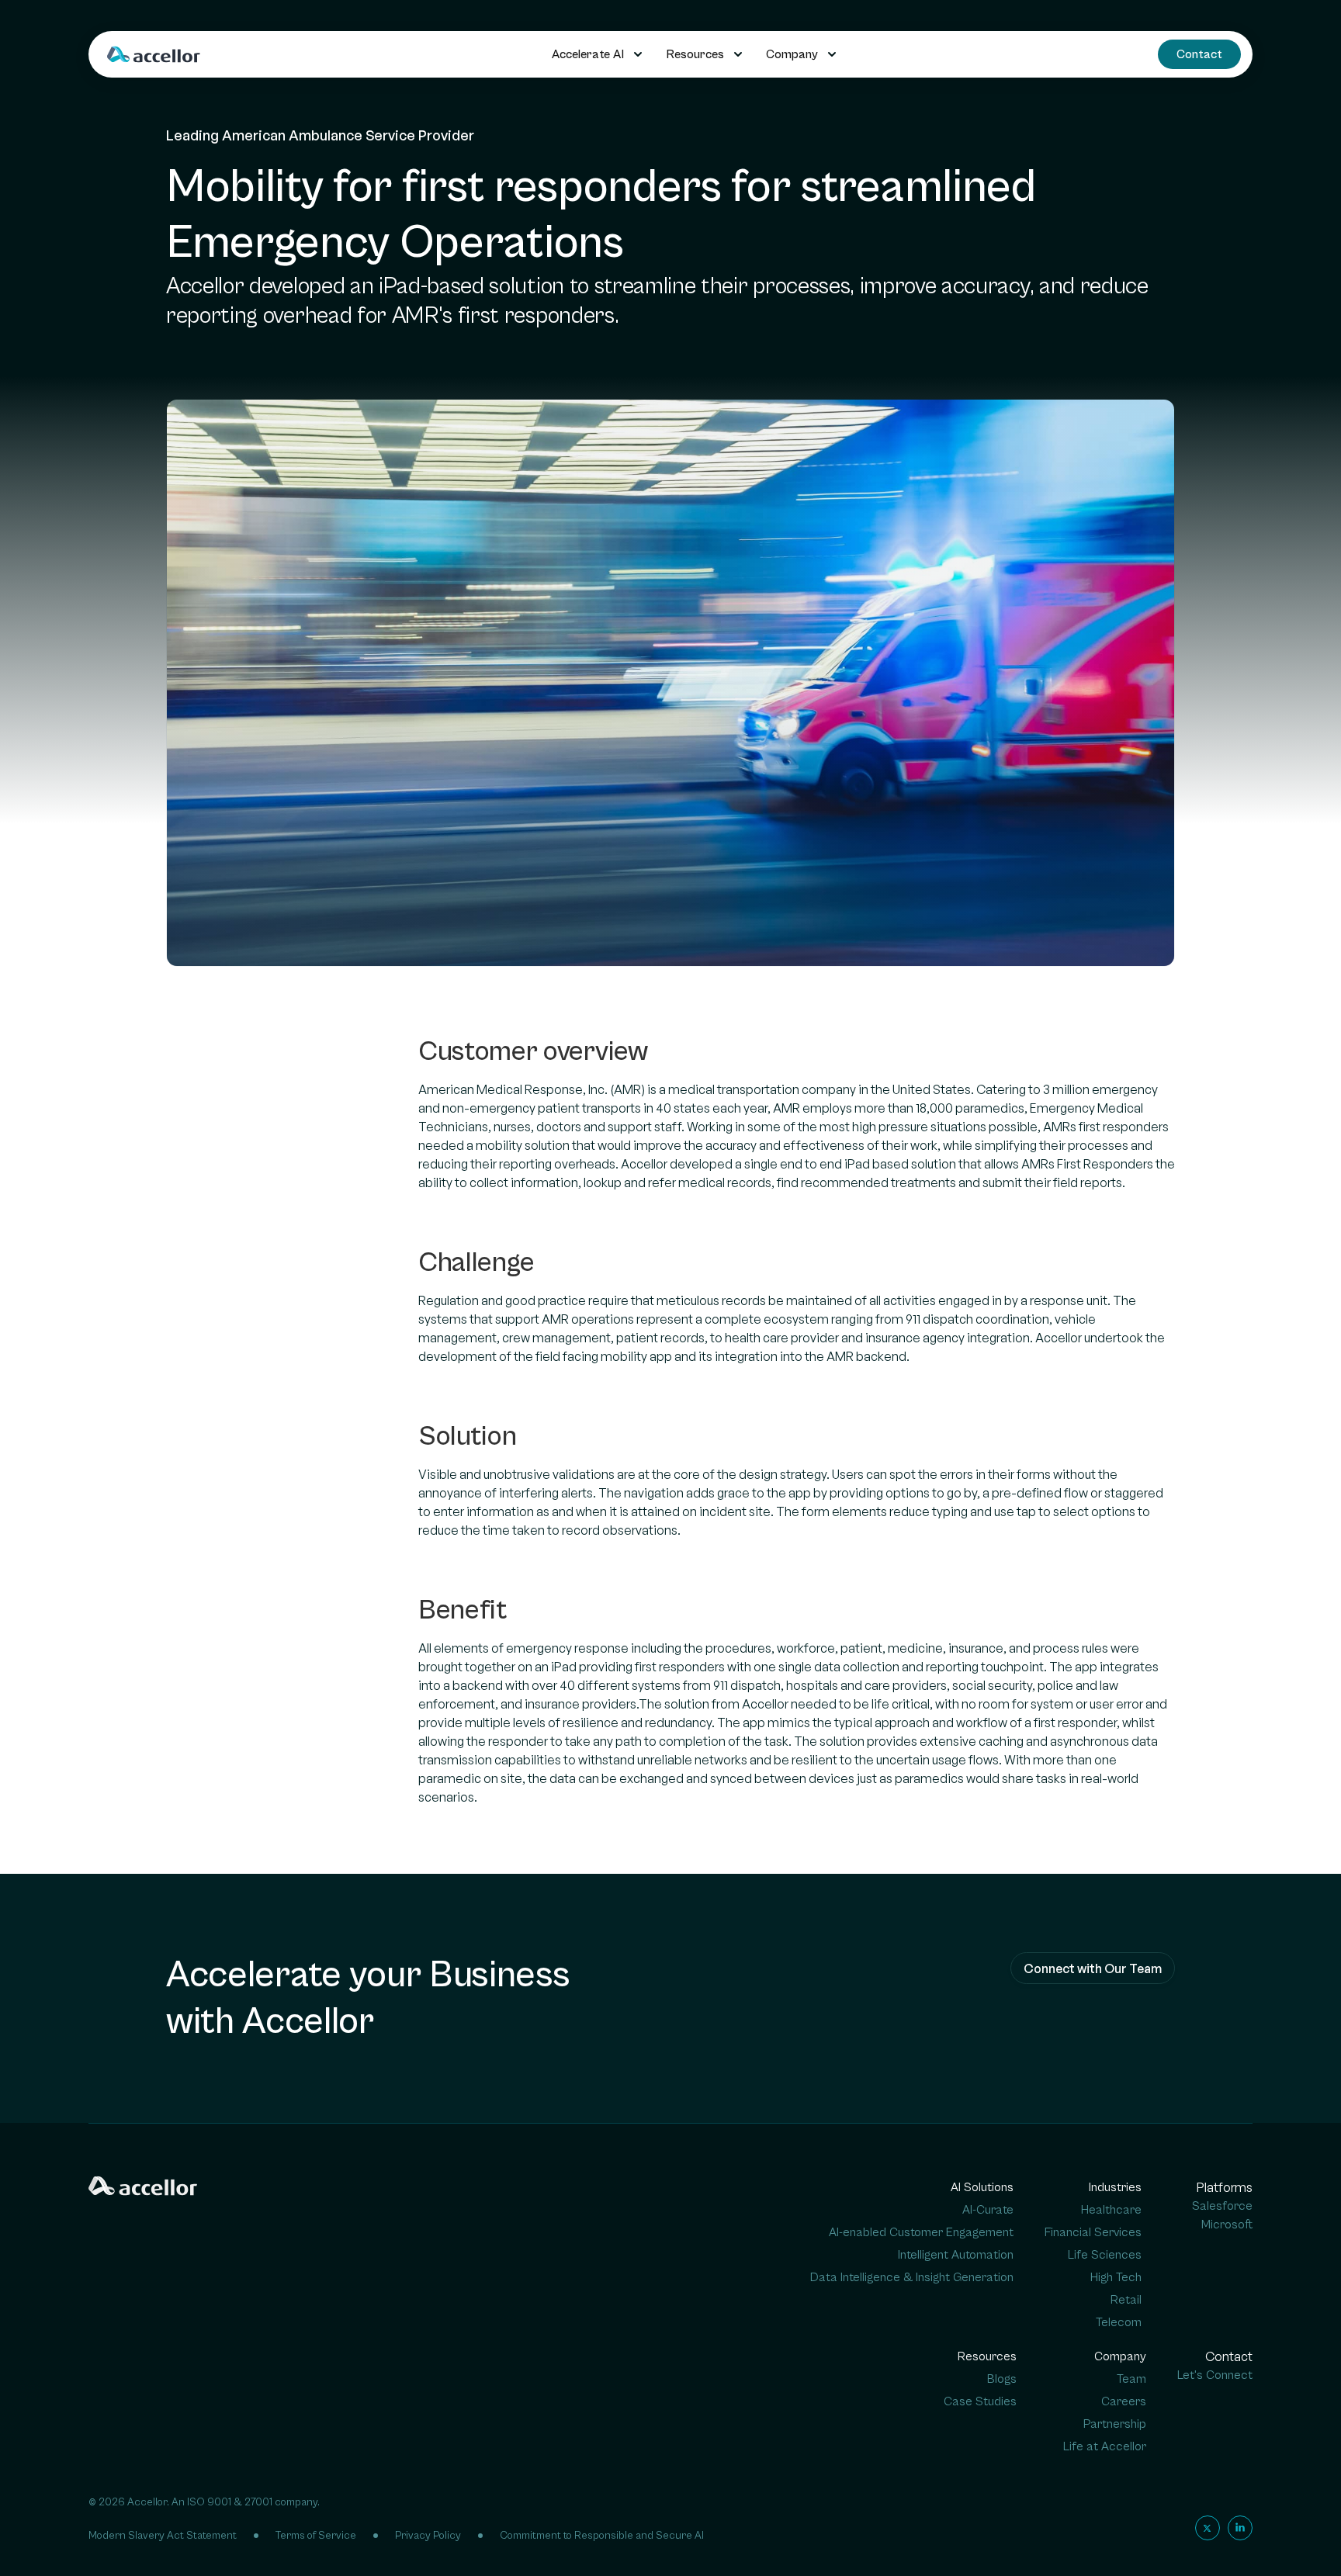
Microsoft (1227, 2225)
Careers (1124, 2401)
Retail (1126, 2300)
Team (1131, 2379)
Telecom (1119, 2322)
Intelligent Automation (956, 2255)
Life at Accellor (1105, 2446)
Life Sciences (1105, 2255)
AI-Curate (988, 2210)
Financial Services (1093, 2232)
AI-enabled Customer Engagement (921, 2232)
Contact (1199, 54)
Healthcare (1111, 2210)
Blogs (1002, 2379)
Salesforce (1222, 2206)
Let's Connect (1215, 2375)
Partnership (1115, 2424)
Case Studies (980, 2401)
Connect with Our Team (1093, 1968)
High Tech (1116, 2277)
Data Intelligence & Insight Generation (912, 2277)
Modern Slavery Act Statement (163, 2536)
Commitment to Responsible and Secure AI (602, 2536)
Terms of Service (316, 2536)
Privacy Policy (428, 2536)
